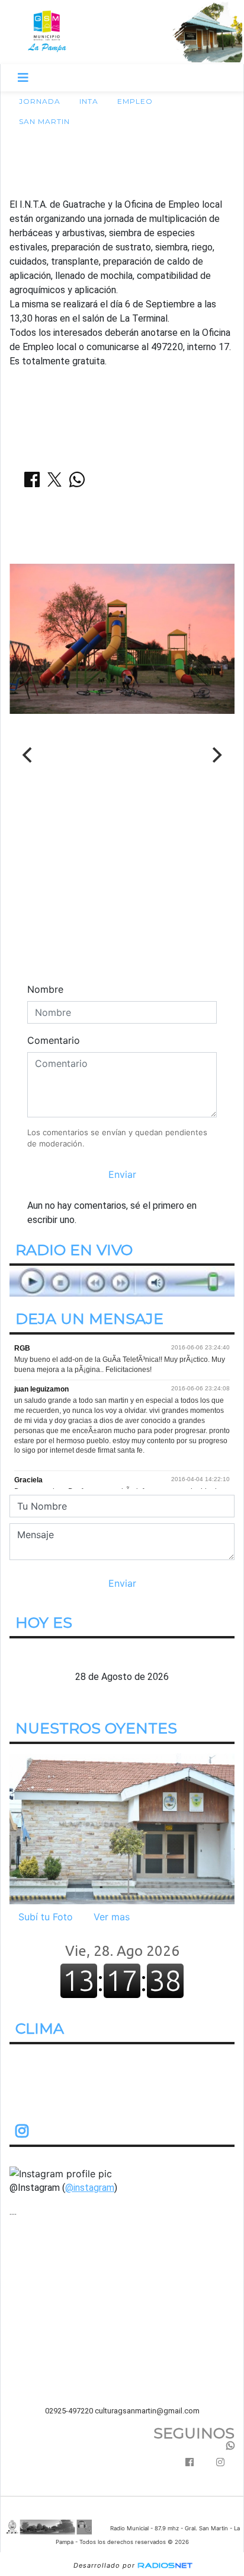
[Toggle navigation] (23, 78)
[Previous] (28, 755)
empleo (135, 101)
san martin (44, 121)
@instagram (90, 2187)
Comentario (54, 1040)
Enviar (122, 1174)
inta (89, 101)
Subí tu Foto (46, 1917)
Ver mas (112, 1917)
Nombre (45, 989)
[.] (122, 1828)
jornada (40, 101)
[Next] (216, 755)
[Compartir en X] (54, 483)
